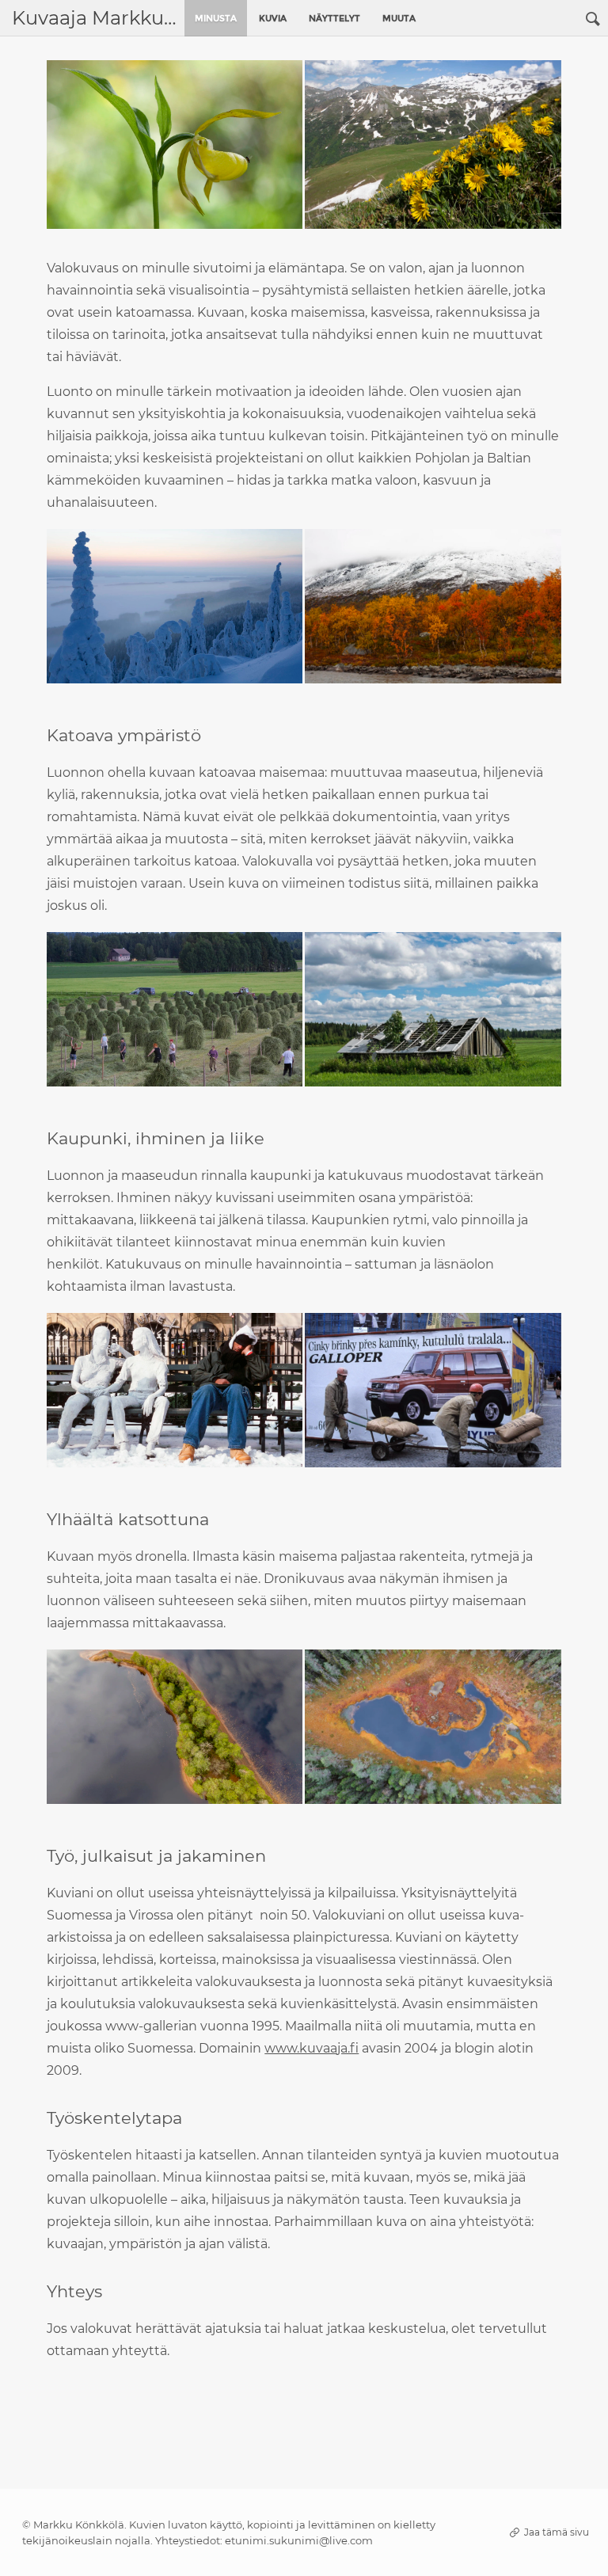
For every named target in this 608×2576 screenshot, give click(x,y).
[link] (592, 18)
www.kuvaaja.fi (312, 2048)
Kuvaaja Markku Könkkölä (94, 18)
